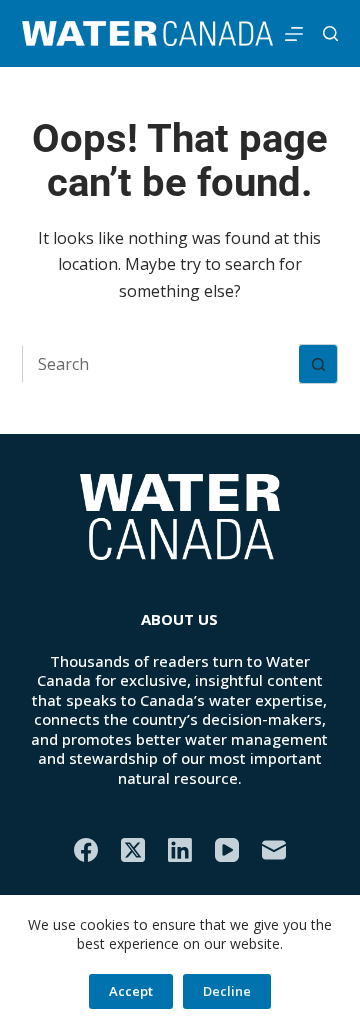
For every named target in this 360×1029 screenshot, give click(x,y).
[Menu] (294, 34)
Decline (227, 991)
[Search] (330, 33)
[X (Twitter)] (133, 850)
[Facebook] (86, 850)
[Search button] (318, 364)
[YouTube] (227, 850)
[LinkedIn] (180, 850)
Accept (131, 991)
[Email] (274, 850)
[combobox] (161, 364)
